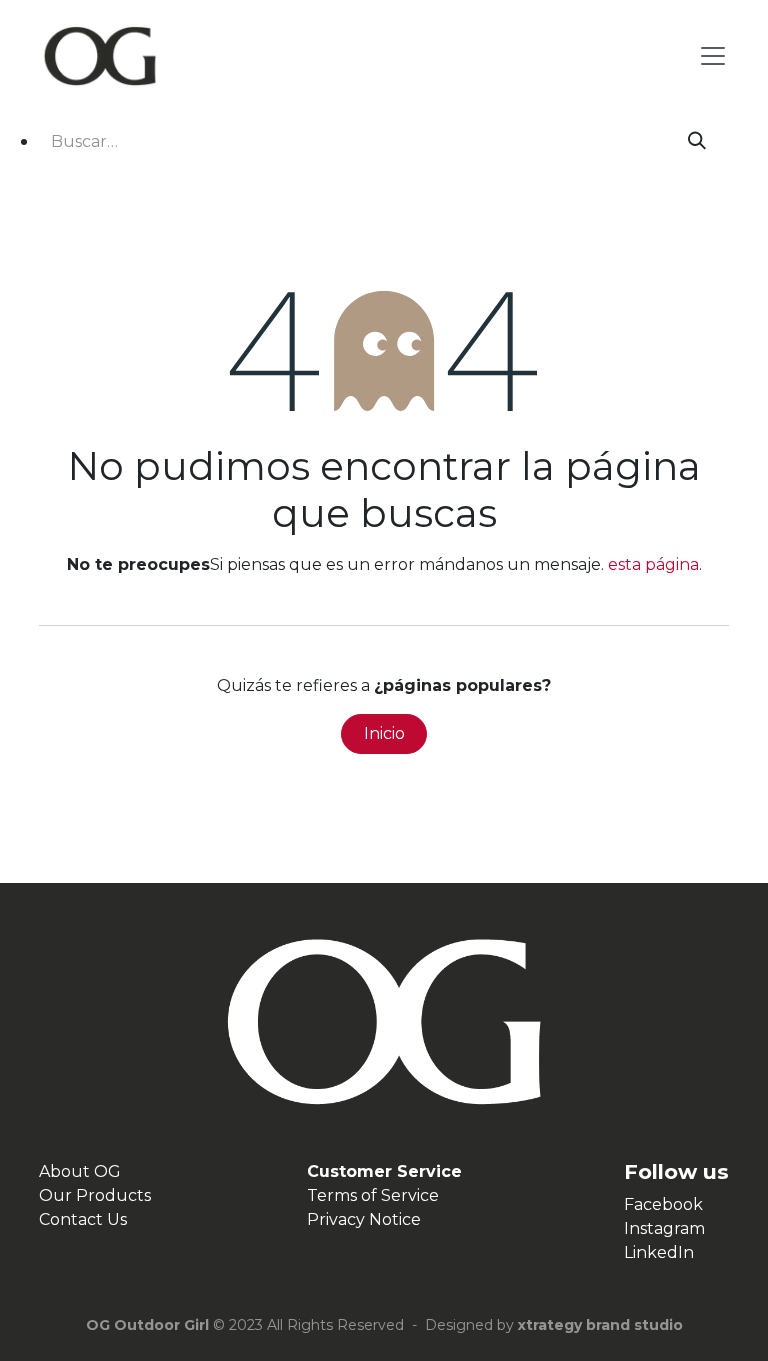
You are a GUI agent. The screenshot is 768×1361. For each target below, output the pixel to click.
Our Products (95, 1195)
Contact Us (83, 1219)
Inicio (384, 733)
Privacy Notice (364, 1219)
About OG (80, 1171)
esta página (653, 564)
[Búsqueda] (697, 141)
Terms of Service (373, 1195)
